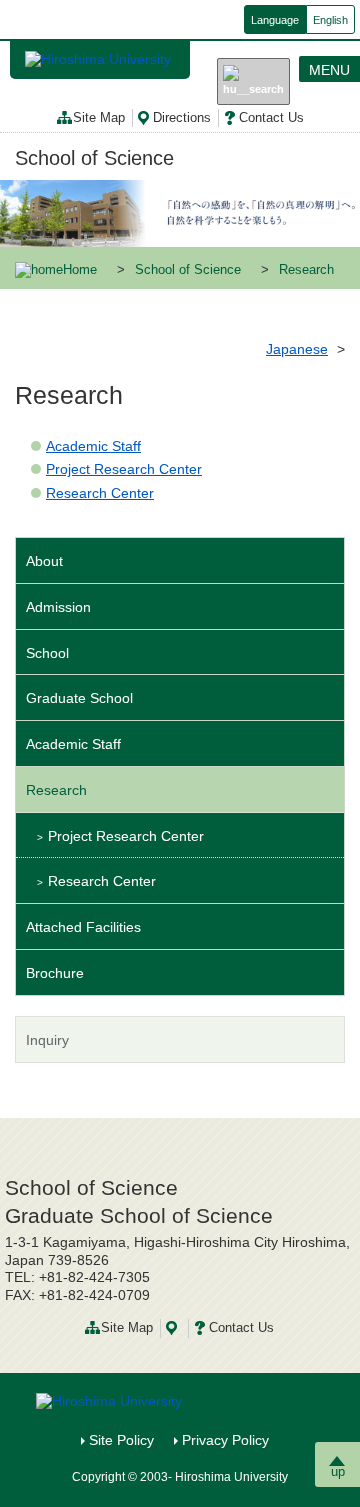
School (47, 653)
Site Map (99, 118)
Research (56, 790)
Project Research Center (124, 469)
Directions (182, 118)
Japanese (297, 349)
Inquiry (47, 1040)
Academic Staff (93, 446)
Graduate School (79, 698)
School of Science (94, 158)
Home (80, 270)
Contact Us (271, 118)
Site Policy (121, 1440)
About (44, 561)
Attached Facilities (83, 927)
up (338, 1471)
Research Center (100, 493)
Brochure (55, 973)
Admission (58, 607)
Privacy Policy (225, 1440)
